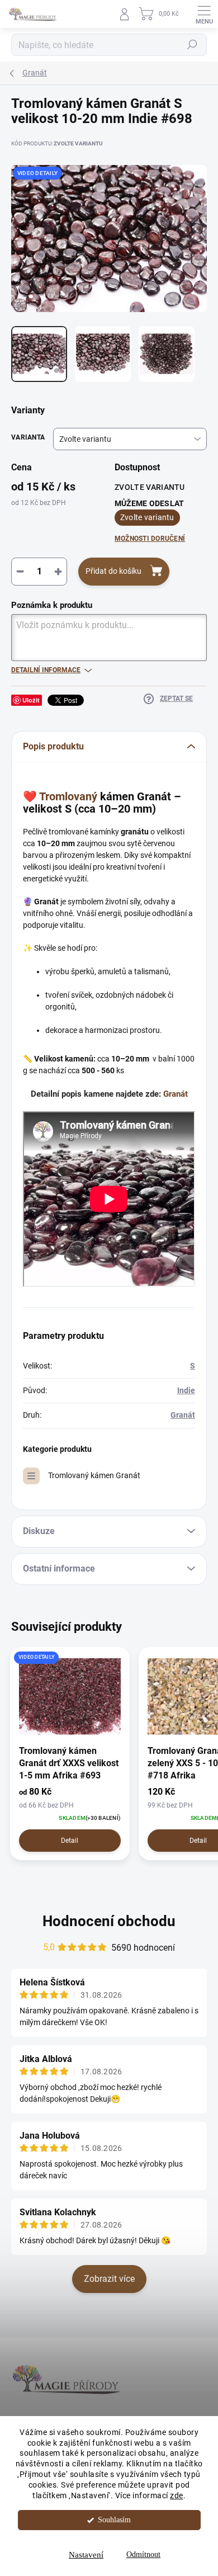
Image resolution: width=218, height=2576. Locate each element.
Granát (176, 1094)
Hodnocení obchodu (109, 1921)
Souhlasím (114, 2520)
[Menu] (204, 14)
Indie (186, 1390)
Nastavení (86, 2555)
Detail (70, 1841)
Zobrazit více (109, 2279)
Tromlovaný (68, 796)
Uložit (31, 700)
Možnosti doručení (150, 539)
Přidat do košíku (113, 571)
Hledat (192, 45)
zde (177, 2495)
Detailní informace (46, 670)
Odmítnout (143, 2554)
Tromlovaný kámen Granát (94, 1475)
